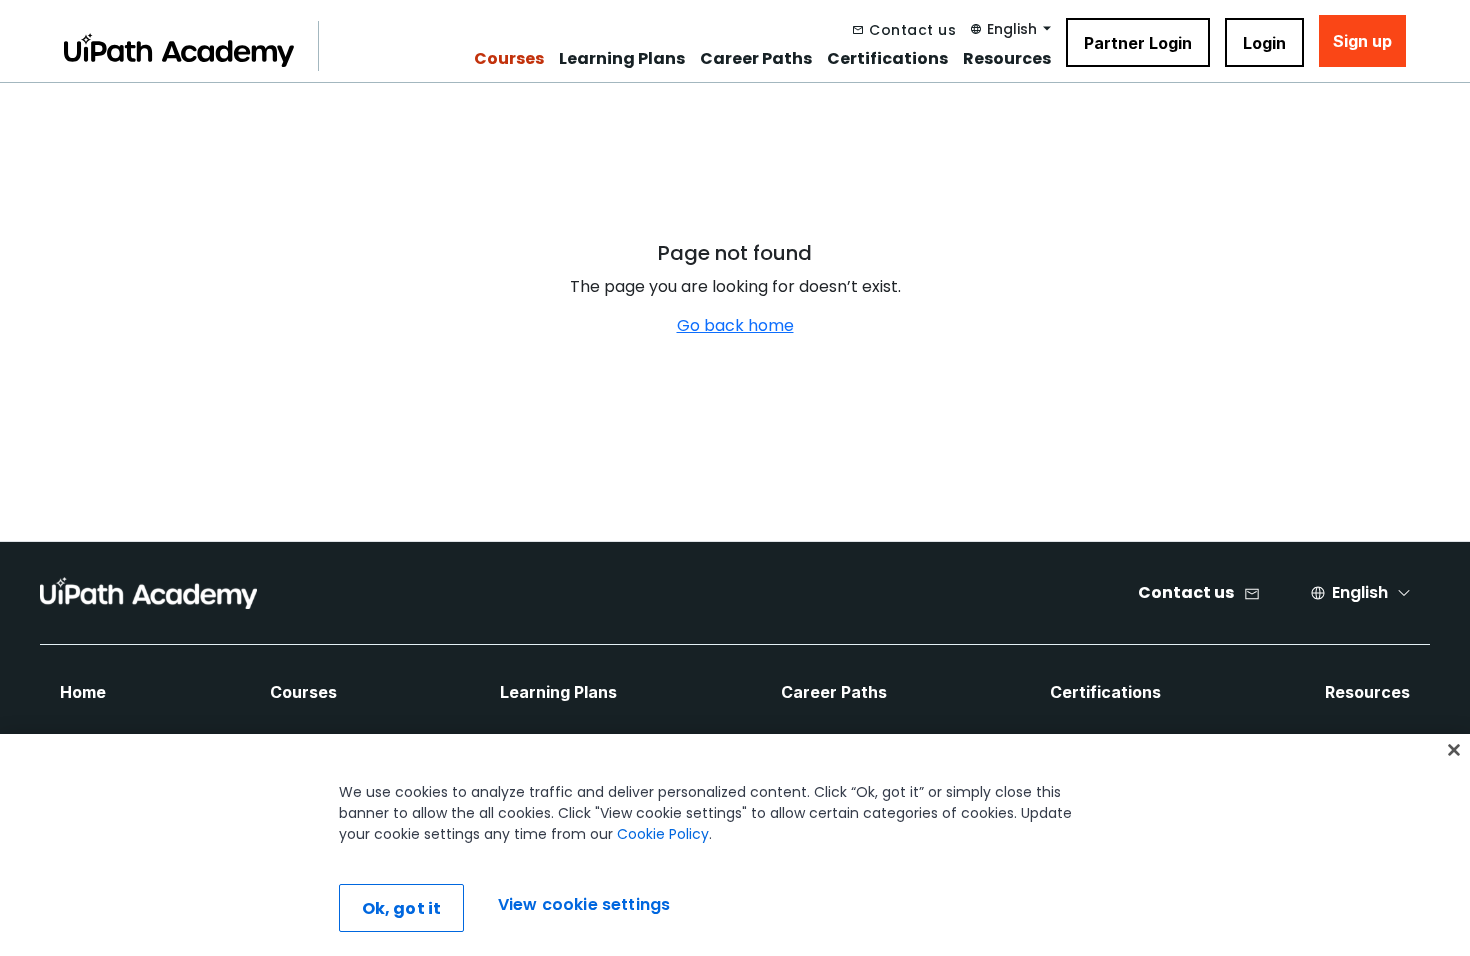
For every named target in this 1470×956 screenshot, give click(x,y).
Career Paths (756, 59)
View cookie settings (584, 905)
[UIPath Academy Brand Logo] (148, 593)
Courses (509, 59)
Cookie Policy (663, 834)
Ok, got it (402, 908)
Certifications (887, 59)
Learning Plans (622, 59)
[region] (735, 845)
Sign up (1362, 41)
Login (1264, 43)
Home (83, 692)
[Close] (1454, 750)
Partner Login (1138, 43)
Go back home (735, 325)
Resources (1007, 59)
